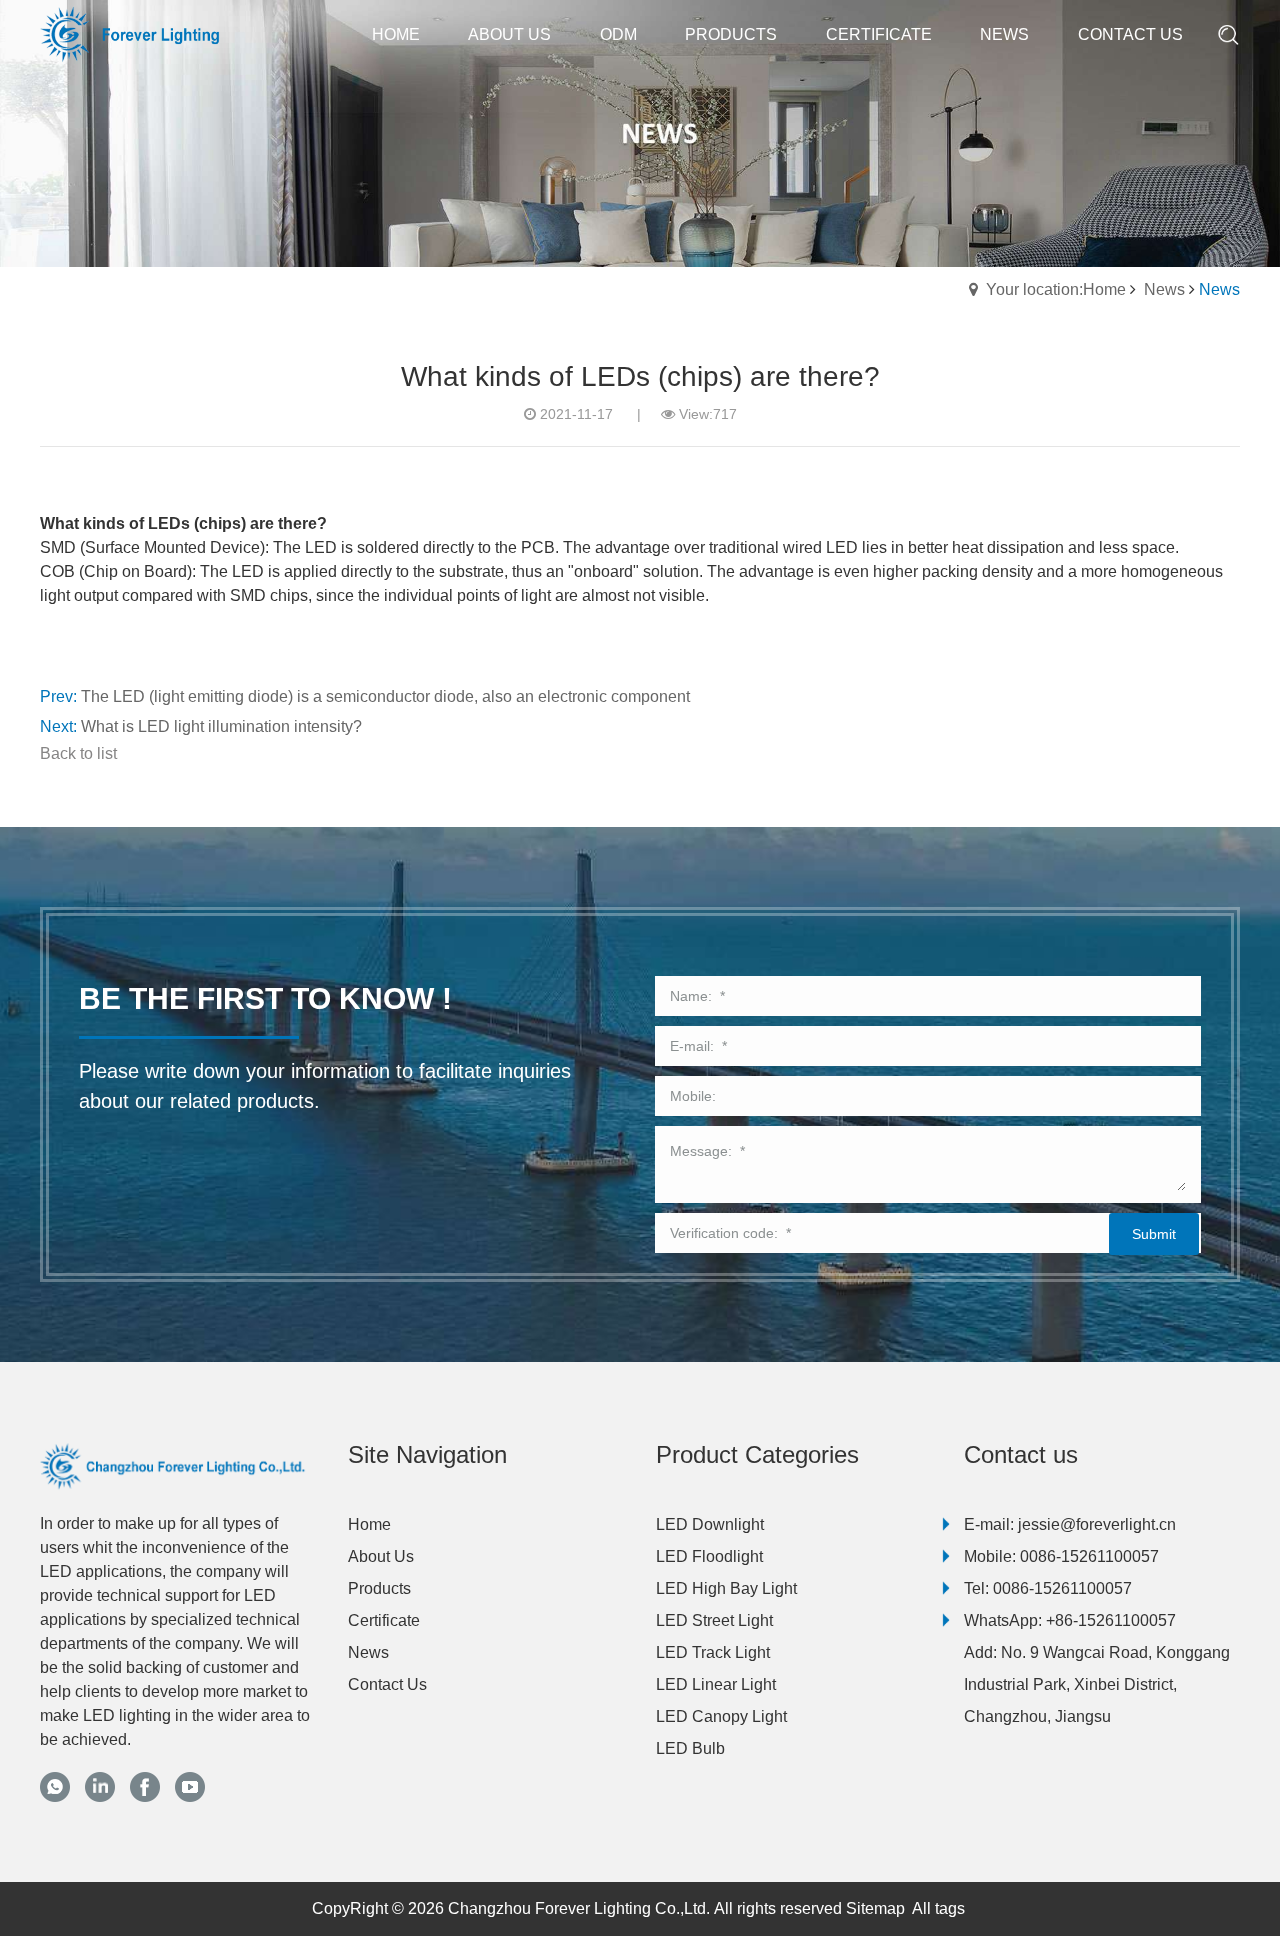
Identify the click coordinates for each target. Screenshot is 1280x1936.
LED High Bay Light (726, 1588)
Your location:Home (1056, 289)
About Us (381, 1556)
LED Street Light (714, 1620)
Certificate (384, 1620)
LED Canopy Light (721, 1716)
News (1164, 289)
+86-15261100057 (1111, 1620)
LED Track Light (713, 1652)
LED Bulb (690, 1748)
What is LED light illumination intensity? (221, 726)
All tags (938, 1908)
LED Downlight (710, 1524)
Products (379, 1588)
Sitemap (875, 1908)
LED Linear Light (716, 1684)
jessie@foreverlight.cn (1097, 1524)
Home (369, 1524)
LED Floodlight (709, 1556)
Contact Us (387, 1684)
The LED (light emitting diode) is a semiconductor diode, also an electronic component (385, 696)
